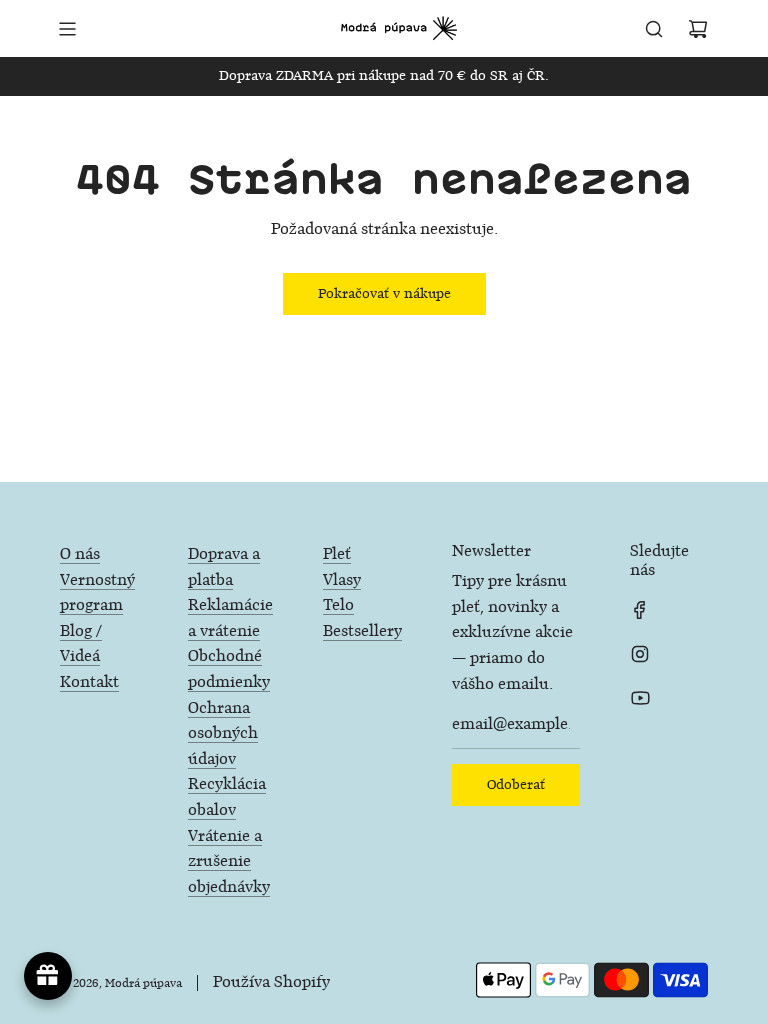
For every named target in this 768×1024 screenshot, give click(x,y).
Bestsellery (362, 631)
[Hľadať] (654, 29)
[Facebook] (640, 610)
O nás (80, 554)
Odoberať (516, 784)
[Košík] (698, 29)
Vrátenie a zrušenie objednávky (229, 862)
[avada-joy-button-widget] (48, 976)
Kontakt (89, 682)
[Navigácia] (67, 29)
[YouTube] (640, 698)
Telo (338, 605)
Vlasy (342, 580)
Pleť (337, 554)
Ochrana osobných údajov (223, 734)
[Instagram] (640, 654)
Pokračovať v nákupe (384, 293)
